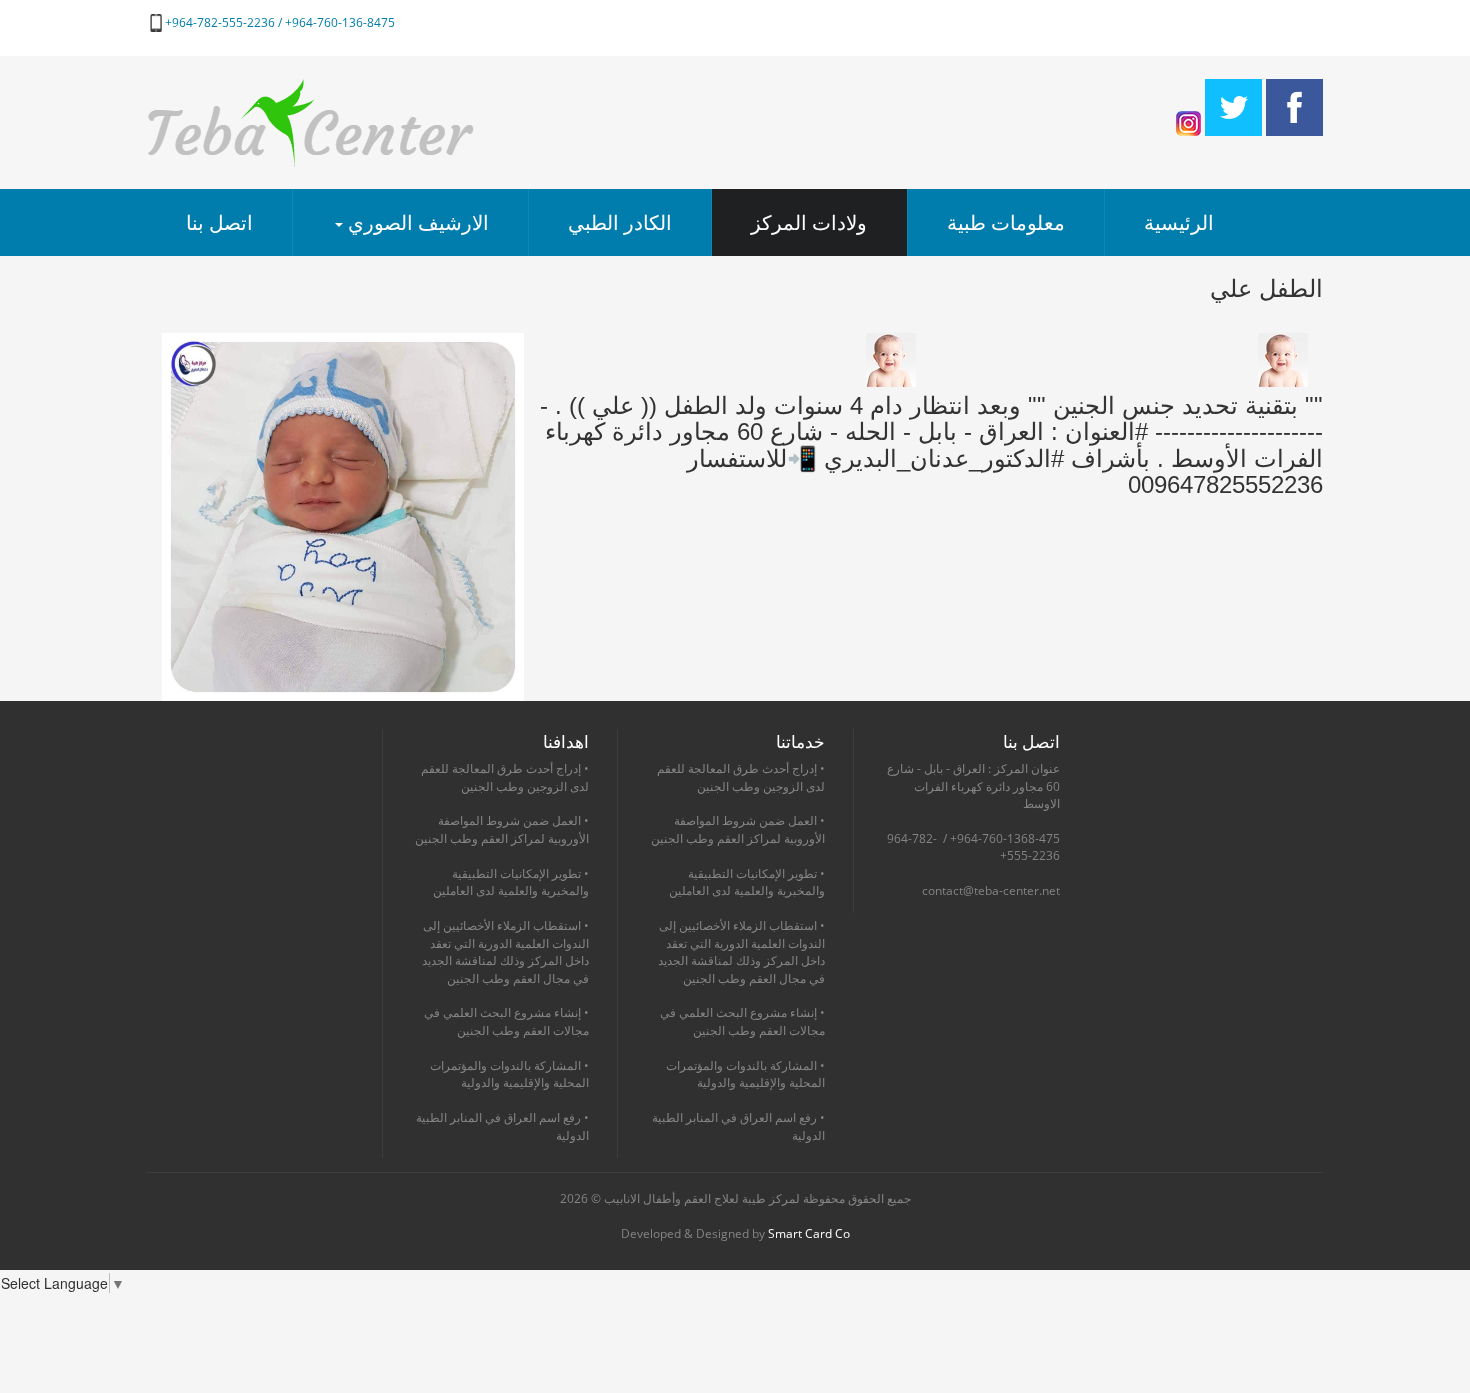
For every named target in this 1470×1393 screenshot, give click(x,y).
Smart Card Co (809, 1233)
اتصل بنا (219, 222)
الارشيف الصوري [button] (416, 222)
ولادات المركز (809, 222)
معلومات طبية (1006, 222)
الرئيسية (1179, 222)
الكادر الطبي (620, 222)
